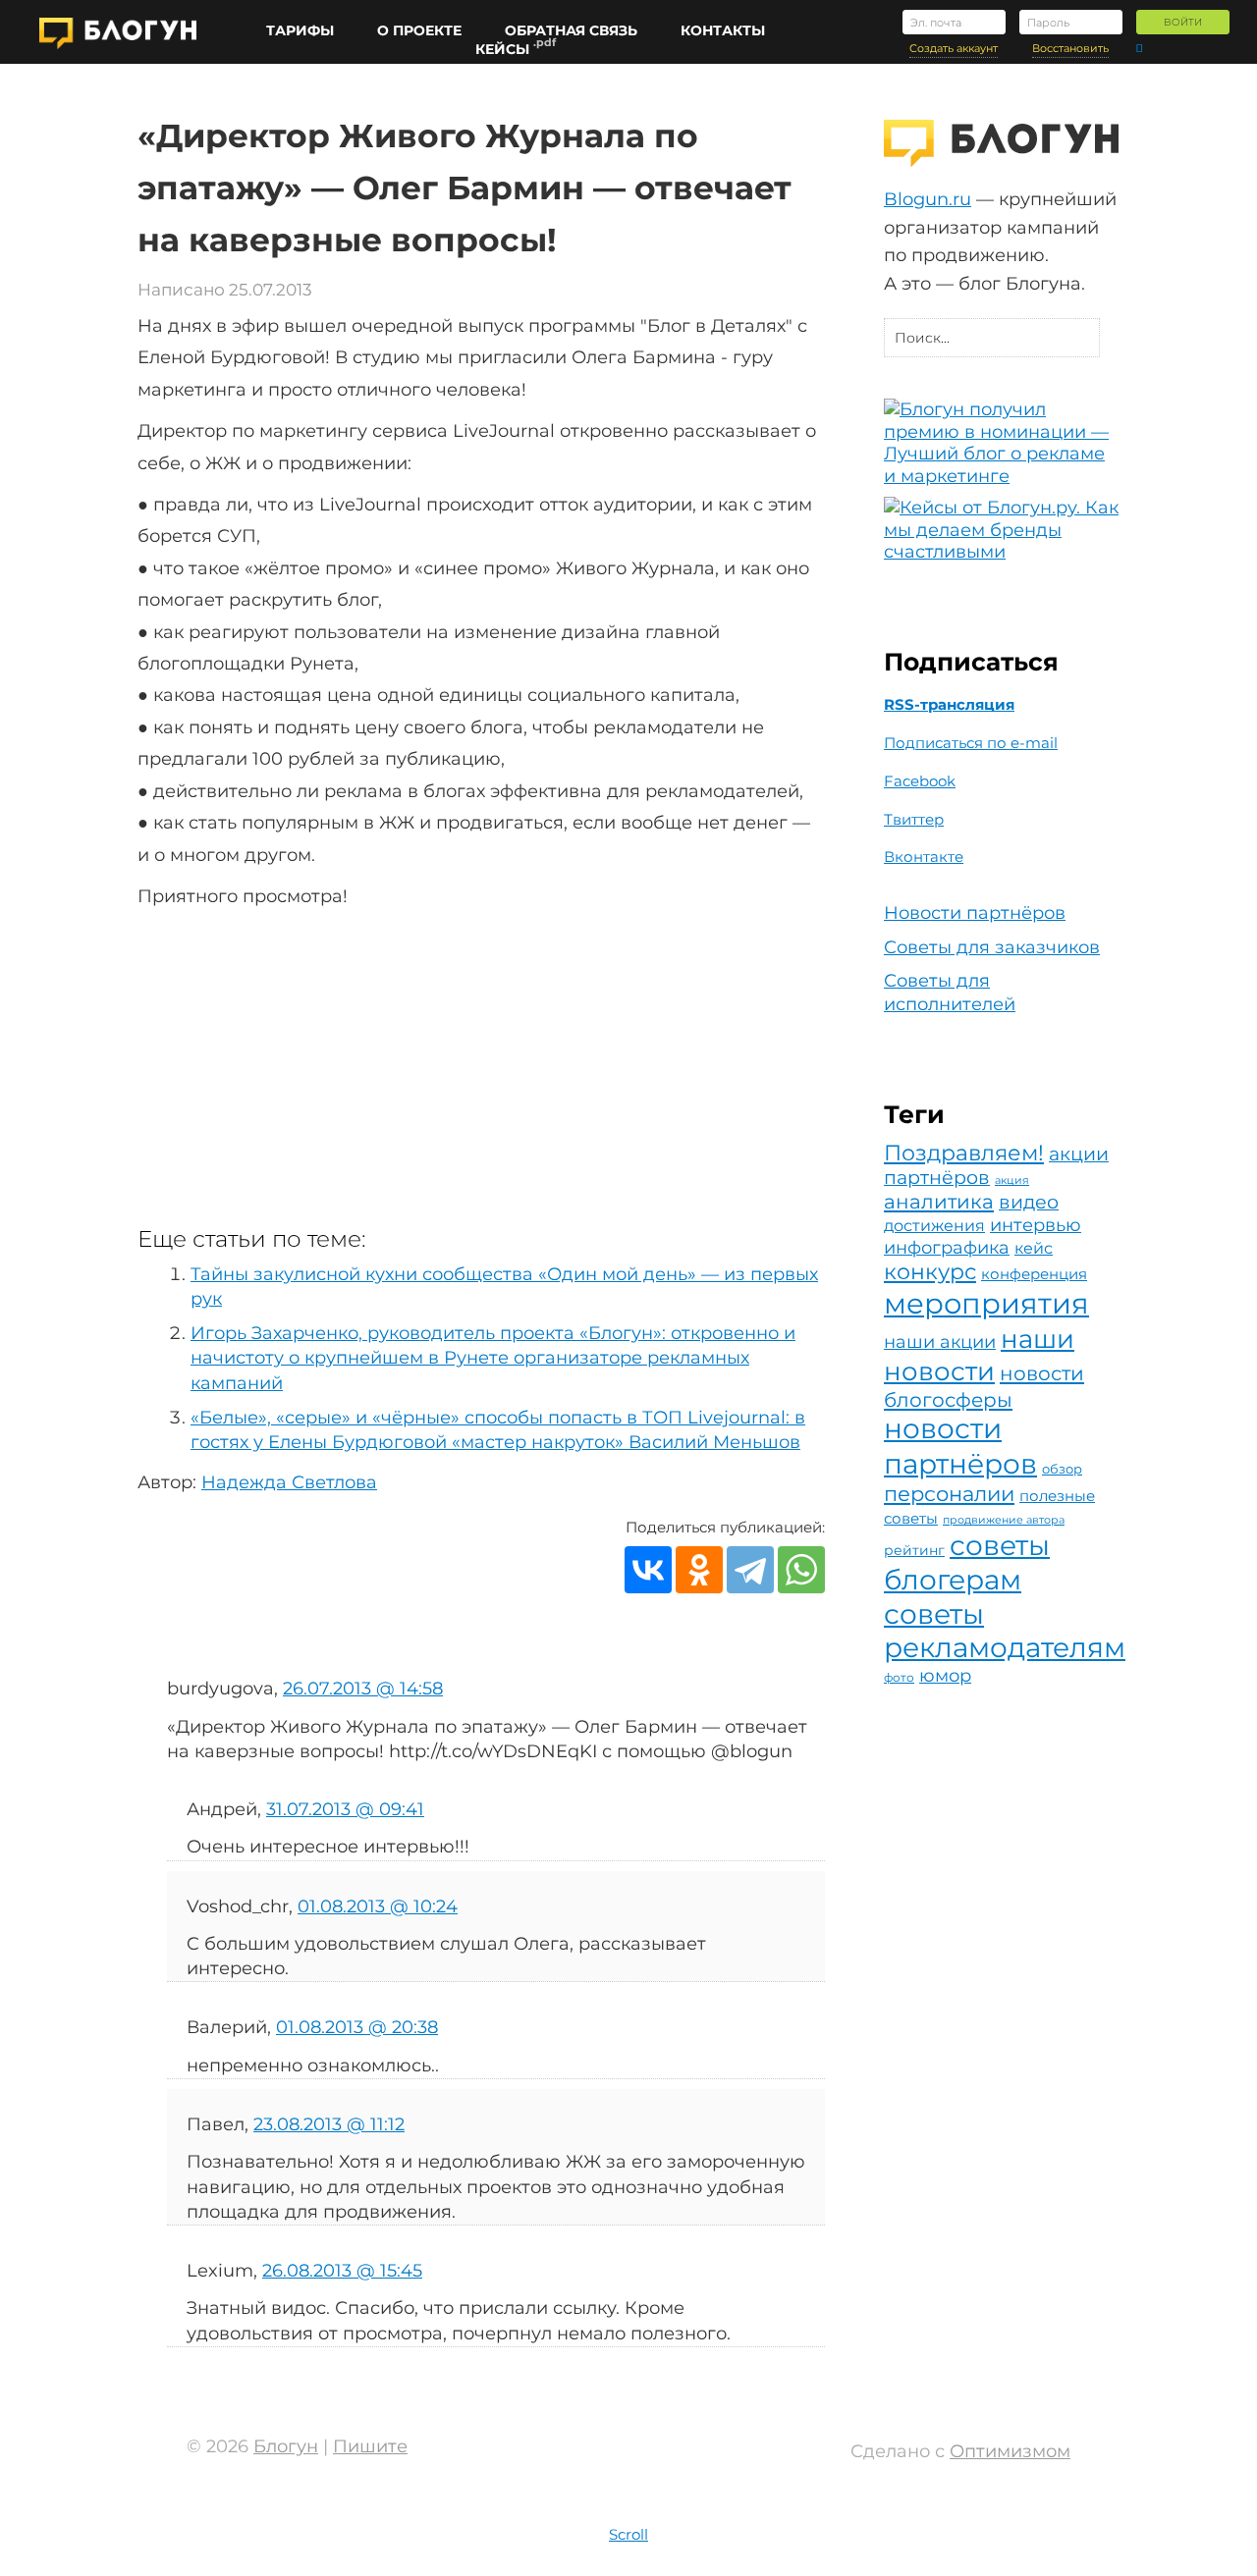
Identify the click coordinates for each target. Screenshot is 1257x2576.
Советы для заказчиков (992, 947)
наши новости (979, 1355)
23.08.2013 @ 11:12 (329, 2124)
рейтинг (914, 1550)
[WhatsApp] (801, 1570)
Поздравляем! (964, 1153)
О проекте (419, 31)
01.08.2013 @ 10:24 (378, 1906)
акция (1012, 1181)
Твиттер (914, 820)
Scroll (628, 2534)
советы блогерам (967, 1562)
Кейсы (502, 50)
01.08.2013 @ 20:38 (357, 2027)
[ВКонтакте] (648, 1570)
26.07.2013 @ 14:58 (363, 1689)
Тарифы (300, 31)
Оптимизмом (1010, 2451)
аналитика (939, 1202)
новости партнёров (960, 1446)
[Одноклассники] (699, 1570)
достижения (934, 1226)
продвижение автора (1004, 1520)
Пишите (370, 2446)
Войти (1183, 22)
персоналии (949, 1494)
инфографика (947, 1247)
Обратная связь (571, 31)
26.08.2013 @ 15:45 (342, 2271)
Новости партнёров (975, 913)
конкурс (930, 1271)
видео (1029, 1202)
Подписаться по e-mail (971, 743)
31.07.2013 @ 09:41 (345, 1809)
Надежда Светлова (289, 1482)
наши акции (940, 1342)
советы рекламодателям (1005, 1631)
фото (899, 1677)
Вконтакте (924, 857)
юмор (945, 1675)
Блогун (286, 2446)
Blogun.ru (928, 199)
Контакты (723, 31)
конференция (1034, 1274)
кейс (1034, 1248)
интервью (1036, 1225)
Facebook (920, 781)
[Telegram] (750, 1570)
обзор (1062, 1469)
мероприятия (986, 1303)
